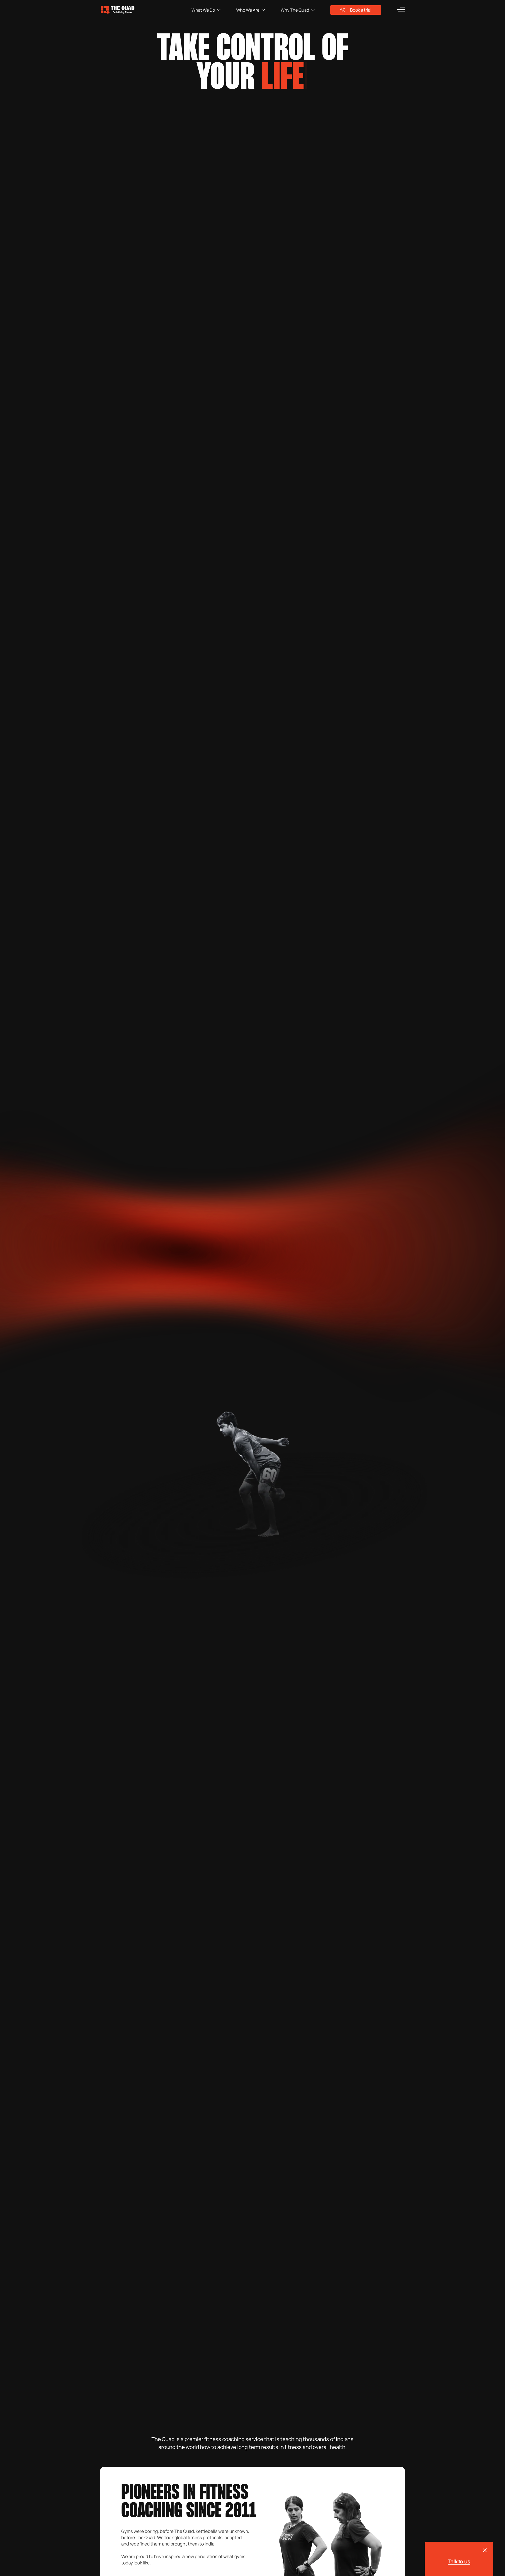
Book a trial (361, 10)
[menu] (401, 9)
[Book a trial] (485, 2550)
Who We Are (248, 10)
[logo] (146, 10)
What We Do (203, 10)
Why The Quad (295, 10)
